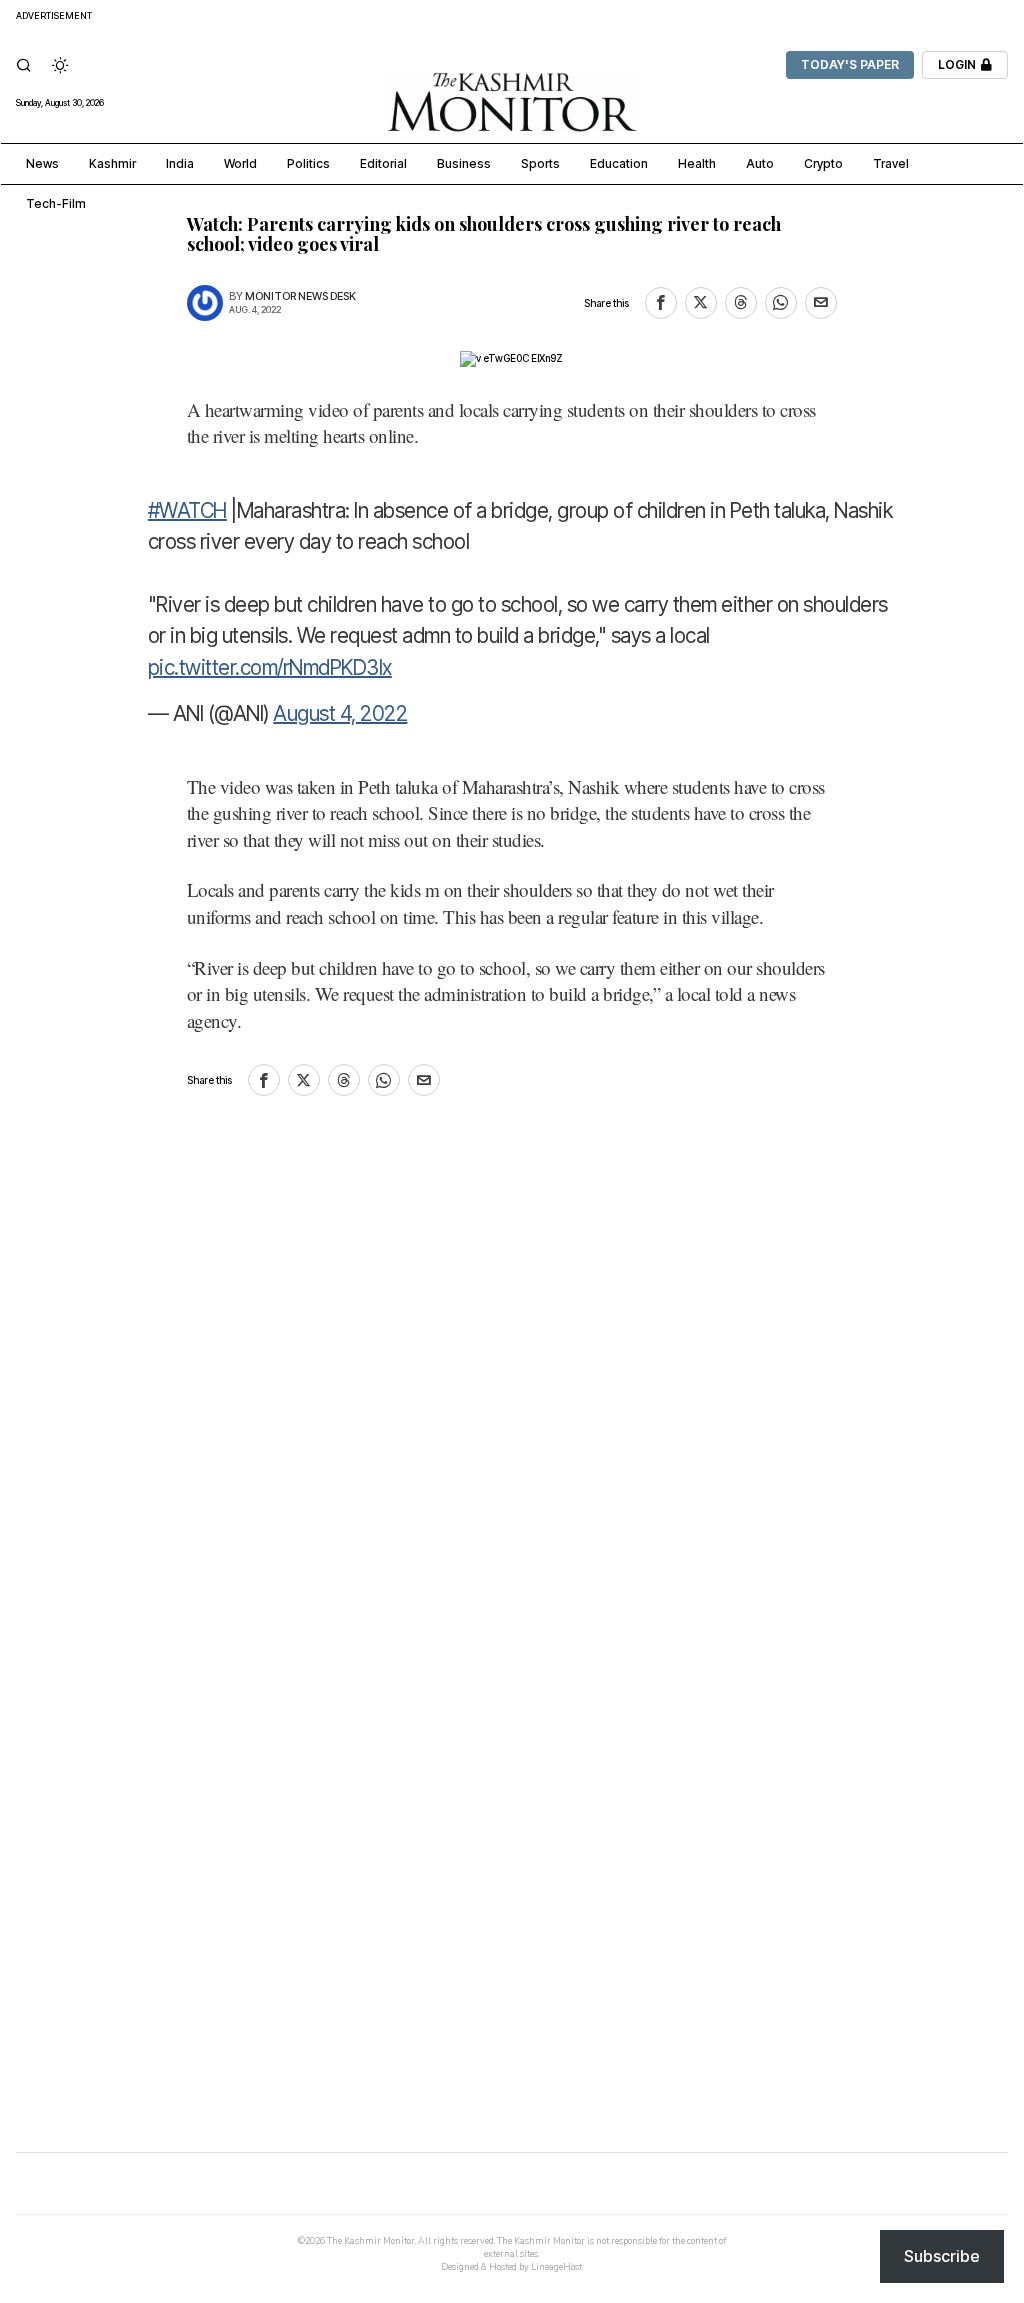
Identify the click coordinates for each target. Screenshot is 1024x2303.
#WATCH (187, 510)
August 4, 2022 (340, 713)
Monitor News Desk (300, 296)
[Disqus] (512, 1390)
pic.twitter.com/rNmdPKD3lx (270, 667)
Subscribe (942, 2256)
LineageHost (556, 2267)
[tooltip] (661, 303)
